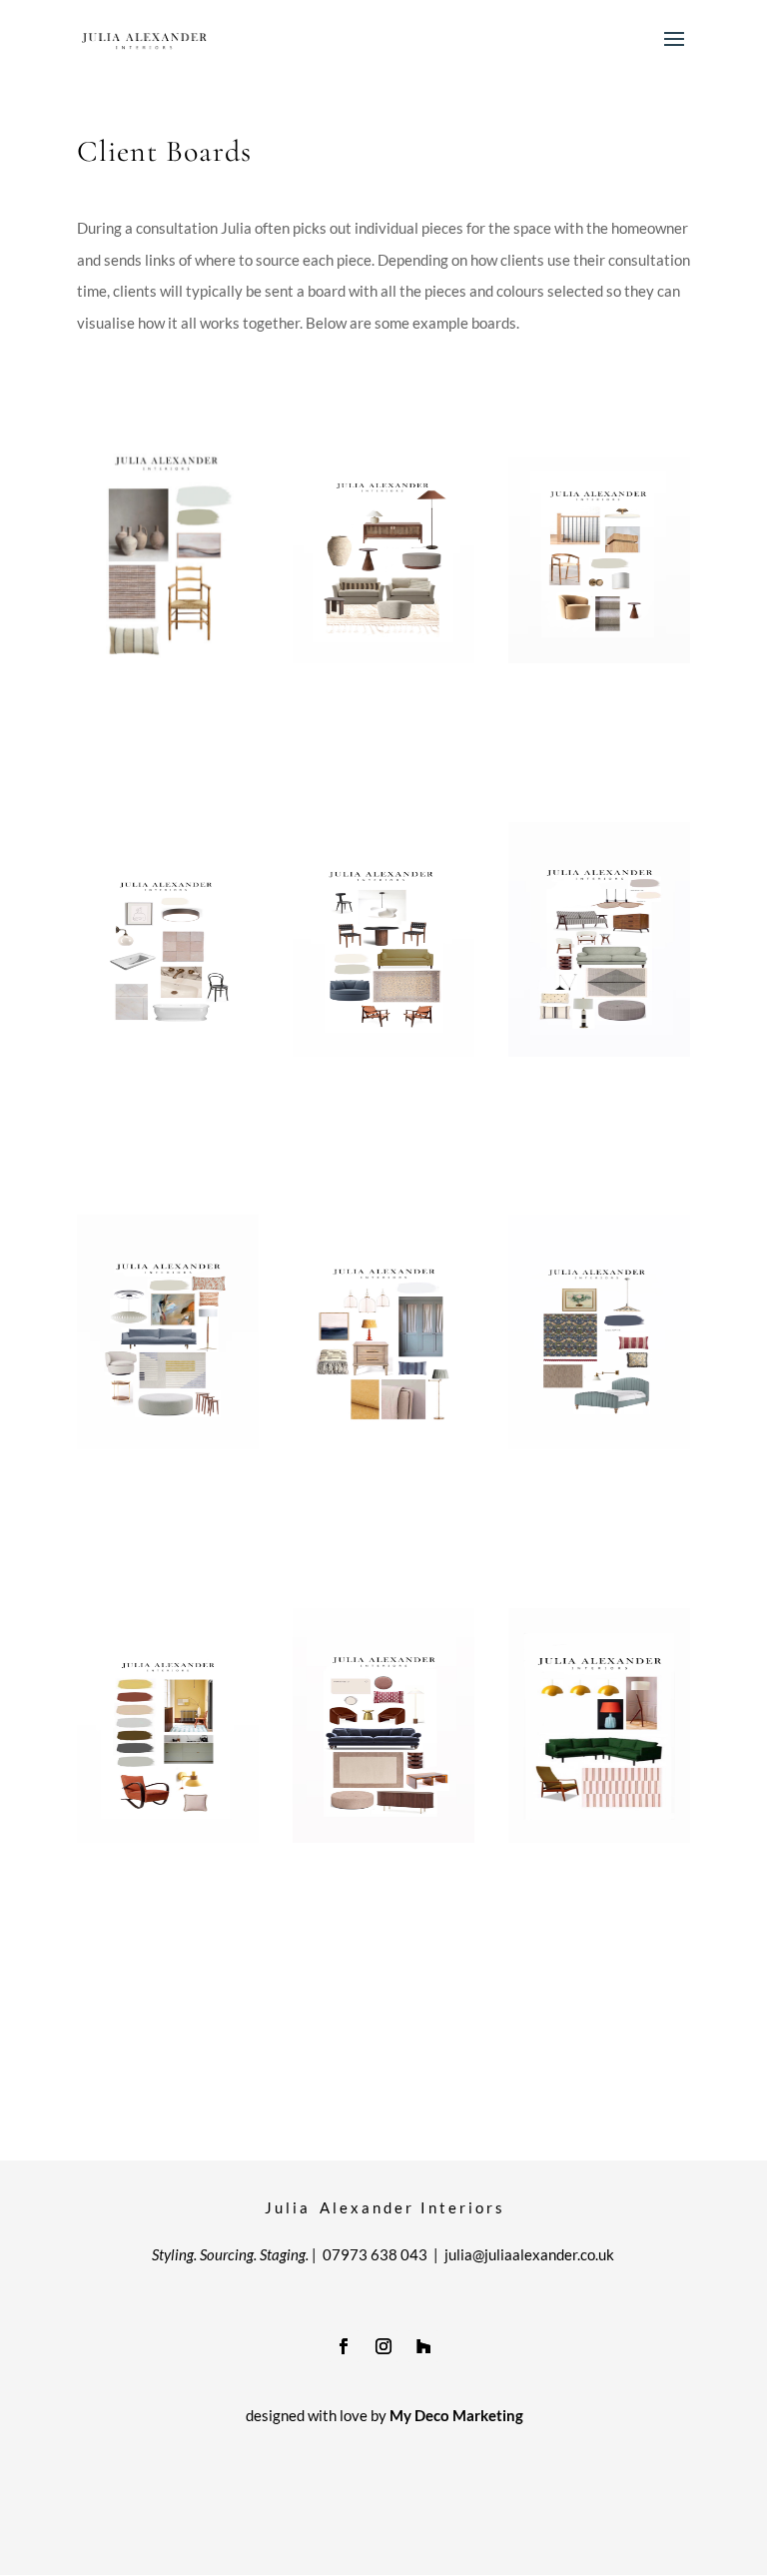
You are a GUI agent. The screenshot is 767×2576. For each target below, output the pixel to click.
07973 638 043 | (383, 2254)
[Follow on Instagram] (383, 2346)
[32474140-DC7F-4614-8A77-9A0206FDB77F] (599, 1051)
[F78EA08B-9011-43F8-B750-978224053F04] (599, 1837)
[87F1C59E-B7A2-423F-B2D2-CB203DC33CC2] (168, 657)
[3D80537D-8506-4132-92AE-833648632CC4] (383, 657)
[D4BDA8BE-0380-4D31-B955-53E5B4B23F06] (168, 1051)
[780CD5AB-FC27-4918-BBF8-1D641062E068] (168, 1837)
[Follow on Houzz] (423, 2346)
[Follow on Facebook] (344, 2346)
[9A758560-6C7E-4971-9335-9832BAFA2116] (383, 1051)
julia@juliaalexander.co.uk (529, 2254)
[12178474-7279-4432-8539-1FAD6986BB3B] (383, 1837)
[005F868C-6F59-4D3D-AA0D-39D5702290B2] (599, 1443)
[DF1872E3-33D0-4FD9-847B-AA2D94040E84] (168, 1443)
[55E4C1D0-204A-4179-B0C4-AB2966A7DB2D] (599, 657)
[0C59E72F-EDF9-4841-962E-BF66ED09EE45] (383, 1443)
